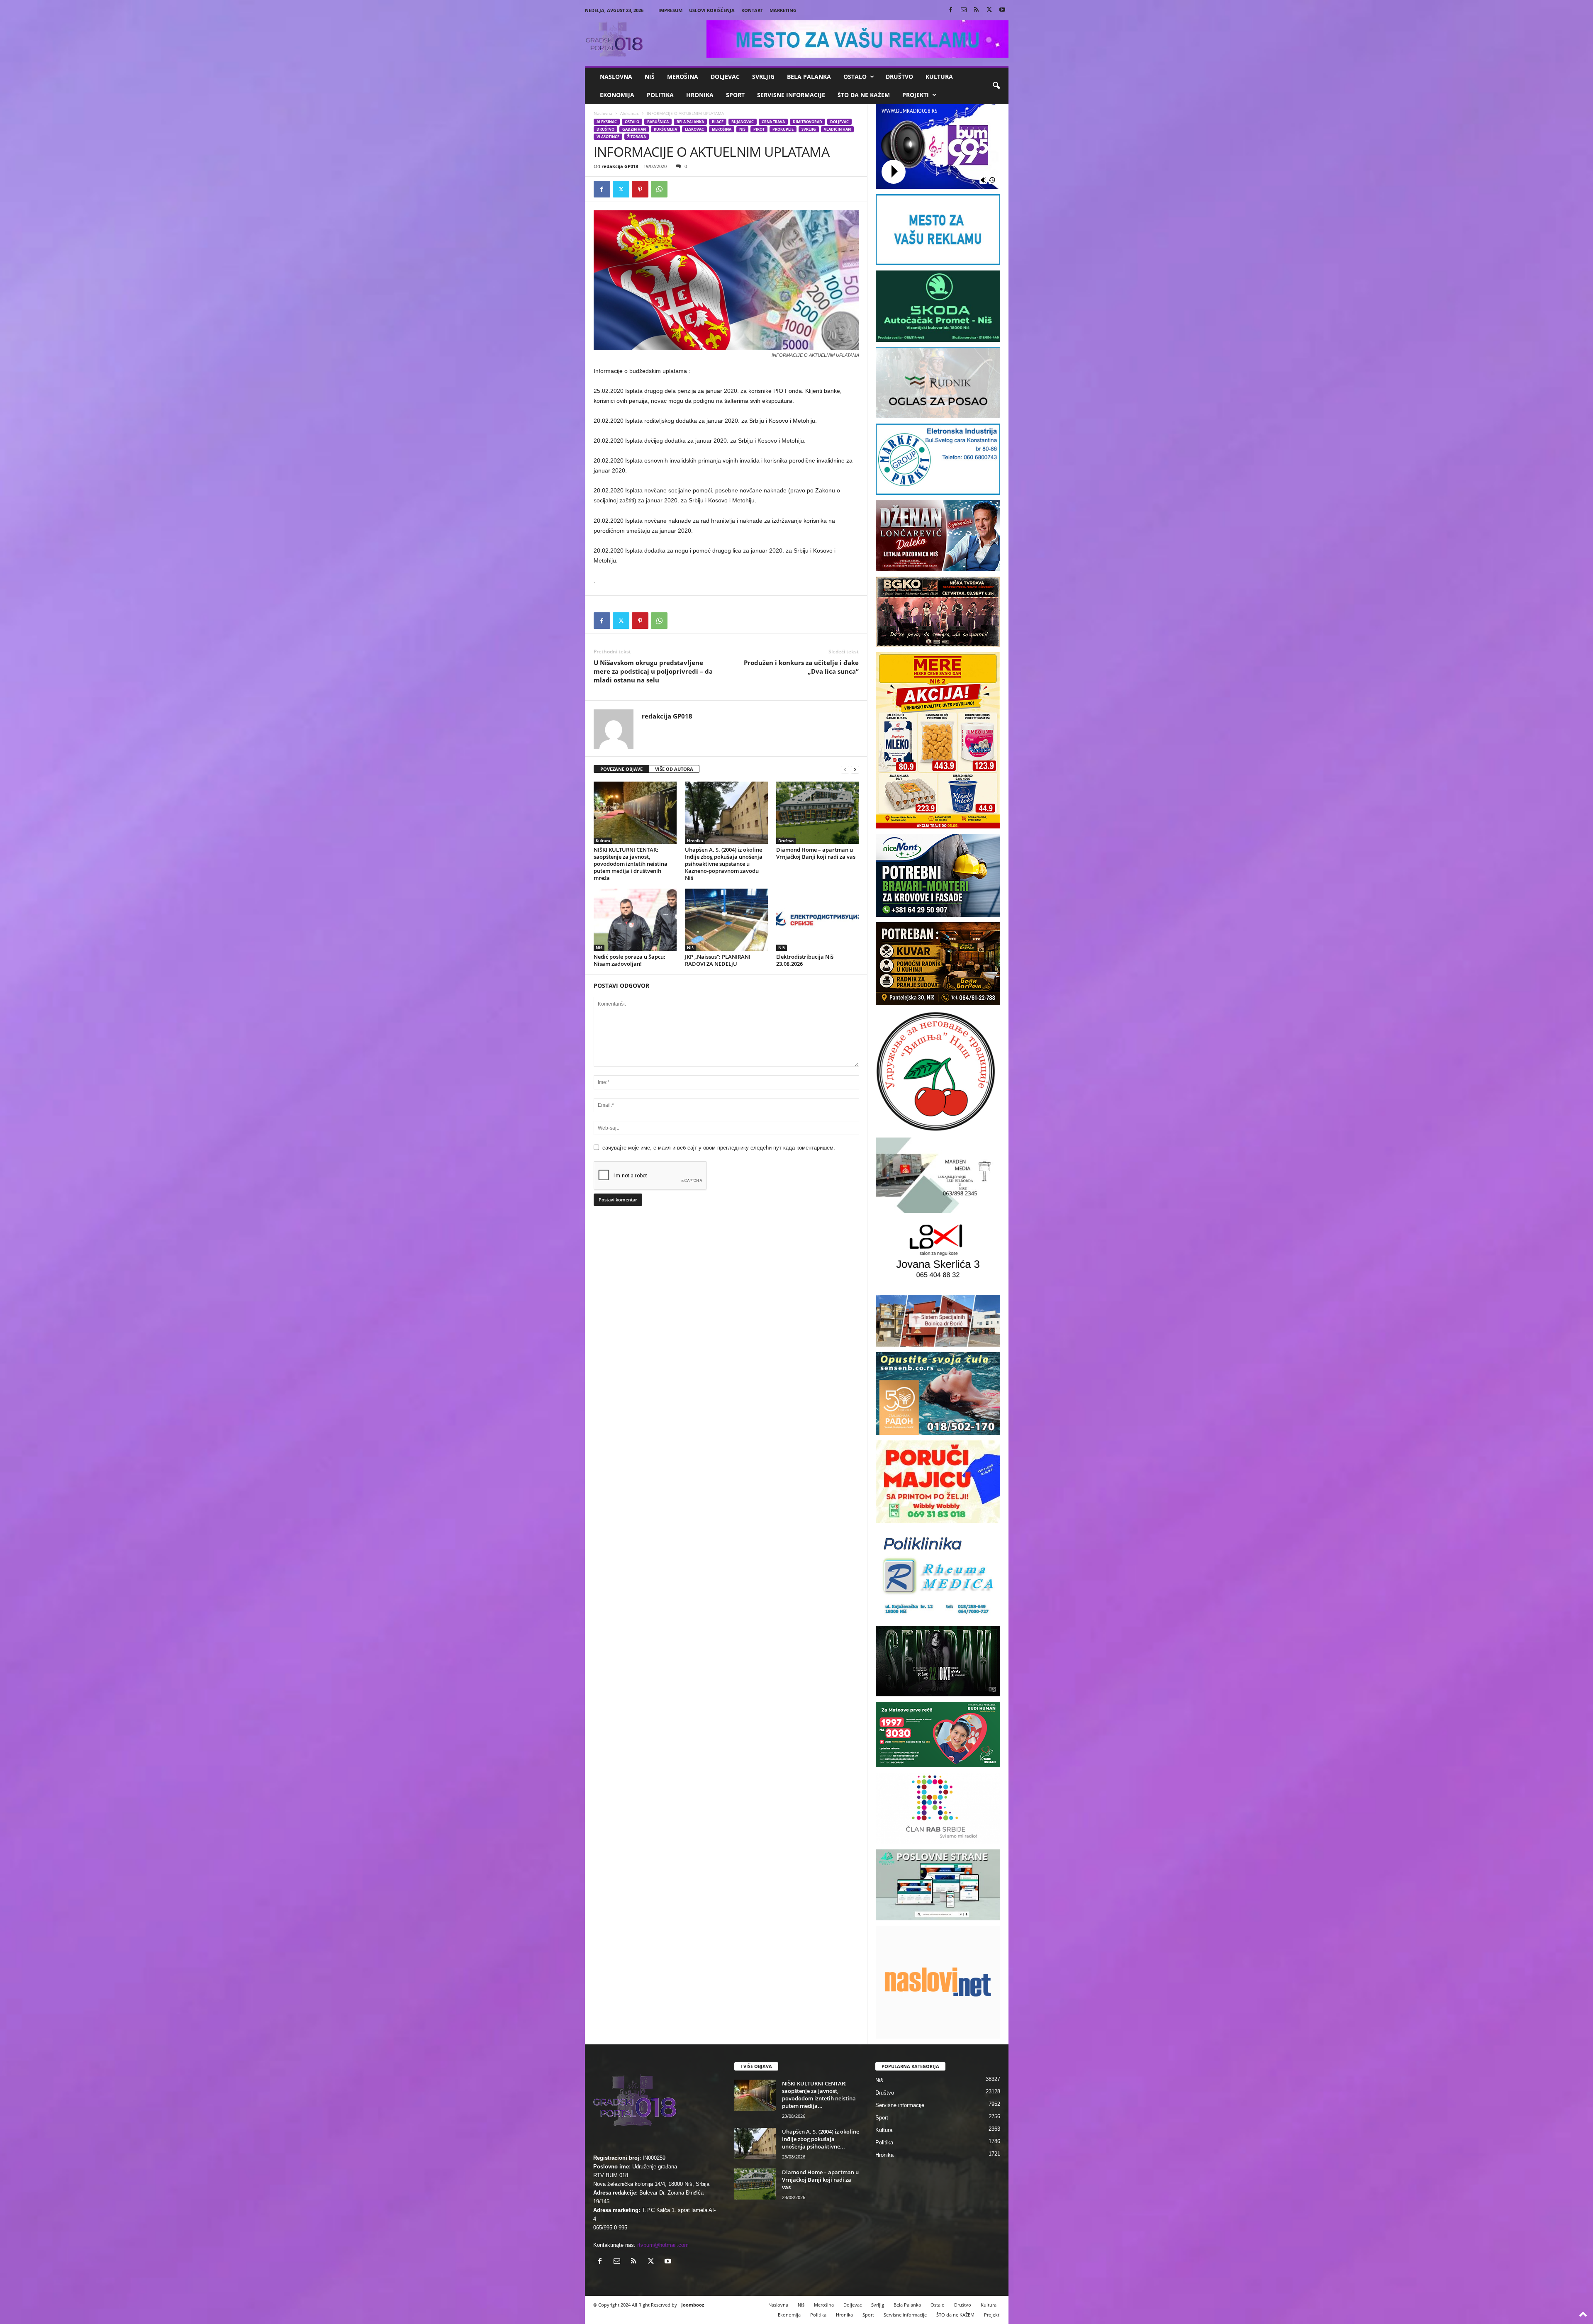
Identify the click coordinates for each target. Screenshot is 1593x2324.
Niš (650, 77)
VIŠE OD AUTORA (674, 769)
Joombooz (693, 2305)
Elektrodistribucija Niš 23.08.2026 (805, 960)
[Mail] (964, 10)
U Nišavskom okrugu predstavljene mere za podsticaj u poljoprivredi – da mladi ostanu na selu (653, 671)
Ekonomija (617, 95)
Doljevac (725, 77)
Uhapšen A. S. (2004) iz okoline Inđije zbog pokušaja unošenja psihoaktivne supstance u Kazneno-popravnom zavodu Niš (724, 864)
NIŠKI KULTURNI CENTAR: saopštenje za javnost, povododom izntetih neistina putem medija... (819, 2095)
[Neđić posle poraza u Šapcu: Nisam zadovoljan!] (635, 920)
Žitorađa (637, 137)
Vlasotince (608, 137)
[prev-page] (845, 769)
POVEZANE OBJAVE (621, 769)
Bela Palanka (809, 77)
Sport (735, 95)
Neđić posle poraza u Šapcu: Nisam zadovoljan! (630, 960)
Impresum (670, 10)
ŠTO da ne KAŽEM (864, 95)
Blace (718, 122)
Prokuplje (783, 129)
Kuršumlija (665, 129)
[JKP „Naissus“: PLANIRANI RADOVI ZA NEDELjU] (726, 920)
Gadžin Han (634, 129)
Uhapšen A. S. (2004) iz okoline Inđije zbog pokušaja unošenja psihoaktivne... (821, 2139)
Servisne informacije (791, 95)
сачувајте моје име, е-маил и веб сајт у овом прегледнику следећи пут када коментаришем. (719, 1148)
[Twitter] (989, 10)
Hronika (700, 95)
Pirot (759, 129)
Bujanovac (743, 122)
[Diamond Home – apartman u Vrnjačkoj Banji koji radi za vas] (818, 813)
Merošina (683, 77)
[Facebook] (951, 10)
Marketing (783, 10)
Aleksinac (630, 113)
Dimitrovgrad (807, 122)
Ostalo (855, 77)
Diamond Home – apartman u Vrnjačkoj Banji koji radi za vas (816, 853)
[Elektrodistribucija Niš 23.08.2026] (818, 920)
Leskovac (694, 129)
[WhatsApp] (659, 189)
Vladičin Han (837, 129)
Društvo (899, 77)
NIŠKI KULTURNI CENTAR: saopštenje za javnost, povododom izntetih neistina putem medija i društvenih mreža (631, 864)
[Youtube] (1002, 10)
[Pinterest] (640, 189)
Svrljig (763, 77)
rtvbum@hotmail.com (663, 2245)
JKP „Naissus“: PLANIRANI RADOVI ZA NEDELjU (718, 960)
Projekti (916, 95)
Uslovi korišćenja (712, 10)
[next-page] (855, 769)
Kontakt (752, 10)
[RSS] (977, 10)
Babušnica (658, 122)
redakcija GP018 (620, 166)
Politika (660, 95)
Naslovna (616, 77)
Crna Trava (773, 122)
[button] (996, 86)
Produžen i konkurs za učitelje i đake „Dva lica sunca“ (801, 667)
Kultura (939, 77)
